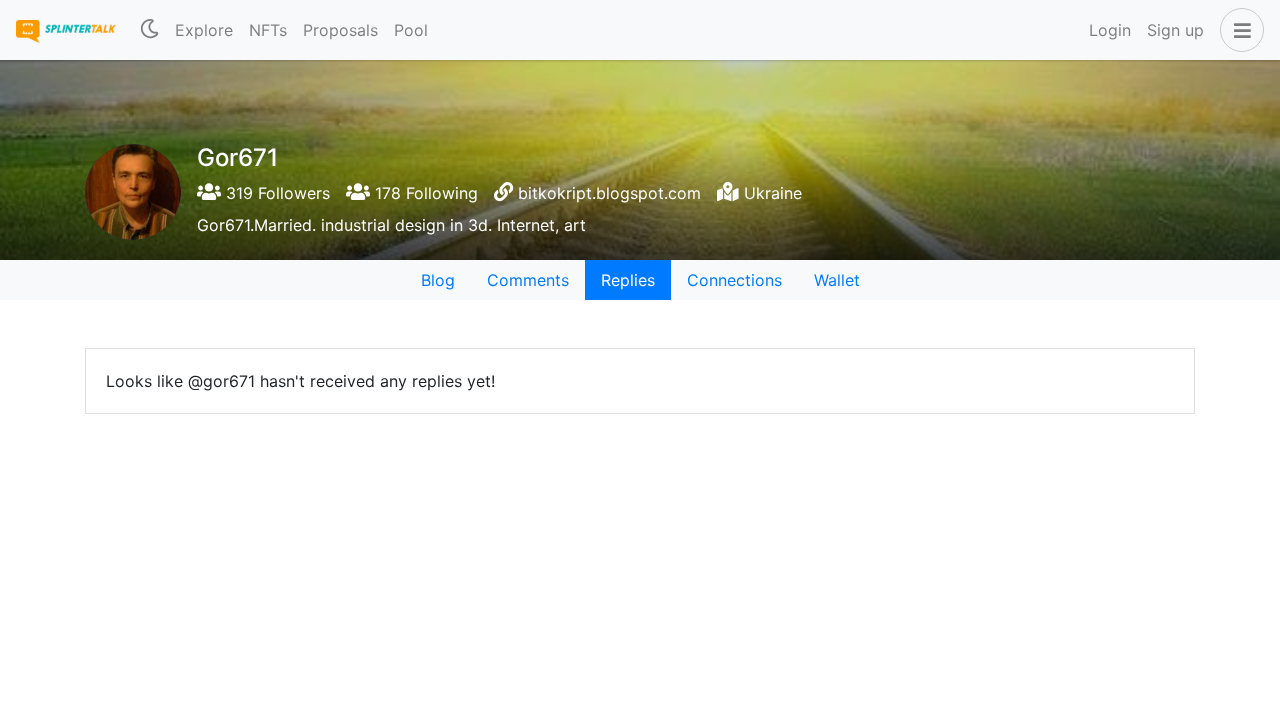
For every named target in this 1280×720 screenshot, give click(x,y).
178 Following (424, 193)
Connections (734, 280)
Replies (628, 280)
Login (1110, 30)
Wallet (837, 280)
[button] (1238, 30)
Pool (411, 30)
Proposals (340, 30)
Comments (528, 280)
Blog (438, 280)
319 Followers (275, 193)
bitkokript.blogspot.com (609, 193)
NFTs (268, 30)
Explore (204, 30)
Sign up (1175, 30)
